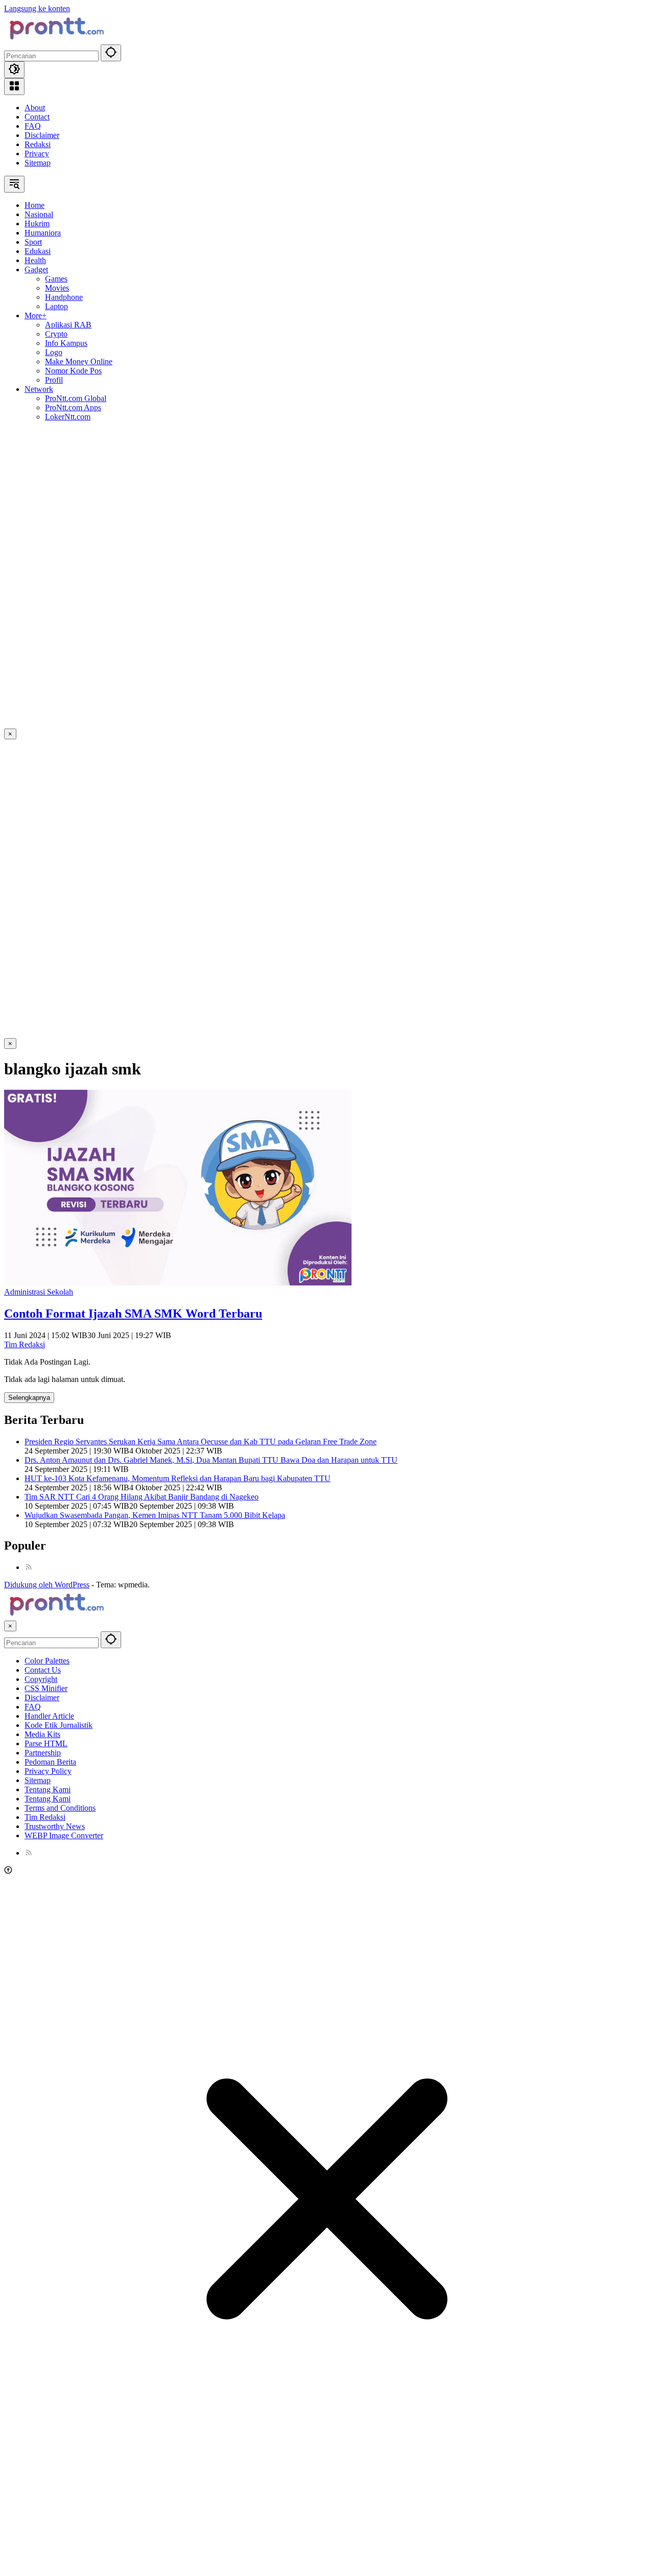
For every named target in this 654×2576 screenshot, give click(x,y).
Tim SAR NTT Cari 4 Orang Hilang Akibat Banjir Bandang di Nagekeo (142, 1497)
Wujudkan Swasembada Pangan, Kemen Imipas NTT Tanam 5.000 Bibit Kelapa (155, 1515)
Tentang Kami (48, 1789)
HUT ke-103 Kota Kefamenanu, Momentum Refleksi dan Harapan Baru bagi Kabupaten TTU (178, 1478)
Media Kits (42, 1734)
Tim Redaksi (25, 1344)
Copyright (41, 1679)
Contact (37, 117)
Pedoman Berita (50, 1762)
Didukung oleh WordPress (47, 1585)
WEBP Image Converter (64, 1835)
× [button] (10, 1626)
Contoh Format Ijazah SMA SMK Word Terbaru (133, 1314)
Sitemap (38, 163)
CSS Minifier (46, 1688)
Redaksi (38, 144)
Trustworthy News (55, 1826)
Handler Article (49, 1716)
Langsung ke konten (37, 8)
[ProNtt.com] (55, 40)
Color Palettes (47, 1661)
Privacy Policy (48, 1771)
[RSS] (29, 1567)
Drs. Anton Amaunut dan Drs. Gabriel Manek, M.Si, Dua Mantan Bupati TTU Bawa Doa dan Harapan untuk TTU (211, 1460)
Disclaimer (42, 135)
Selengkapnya (29, 1398)
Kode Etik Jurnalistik (59, 1725)
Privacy (37, 154)
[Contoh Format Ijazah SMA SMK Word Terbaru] (178, 1283)
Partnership (43, 1753)
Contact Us (43, 1670)
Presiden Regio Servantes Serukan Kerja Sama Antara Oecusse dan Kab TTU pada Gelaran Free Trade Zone (201, 1442)
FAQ (33, 126)
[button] (111, 53)
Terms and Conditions (60, 1808)
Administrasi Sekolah (39, 1292)
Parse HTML (46, 1743)
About (35, 108)
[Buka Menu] (14, 87)
